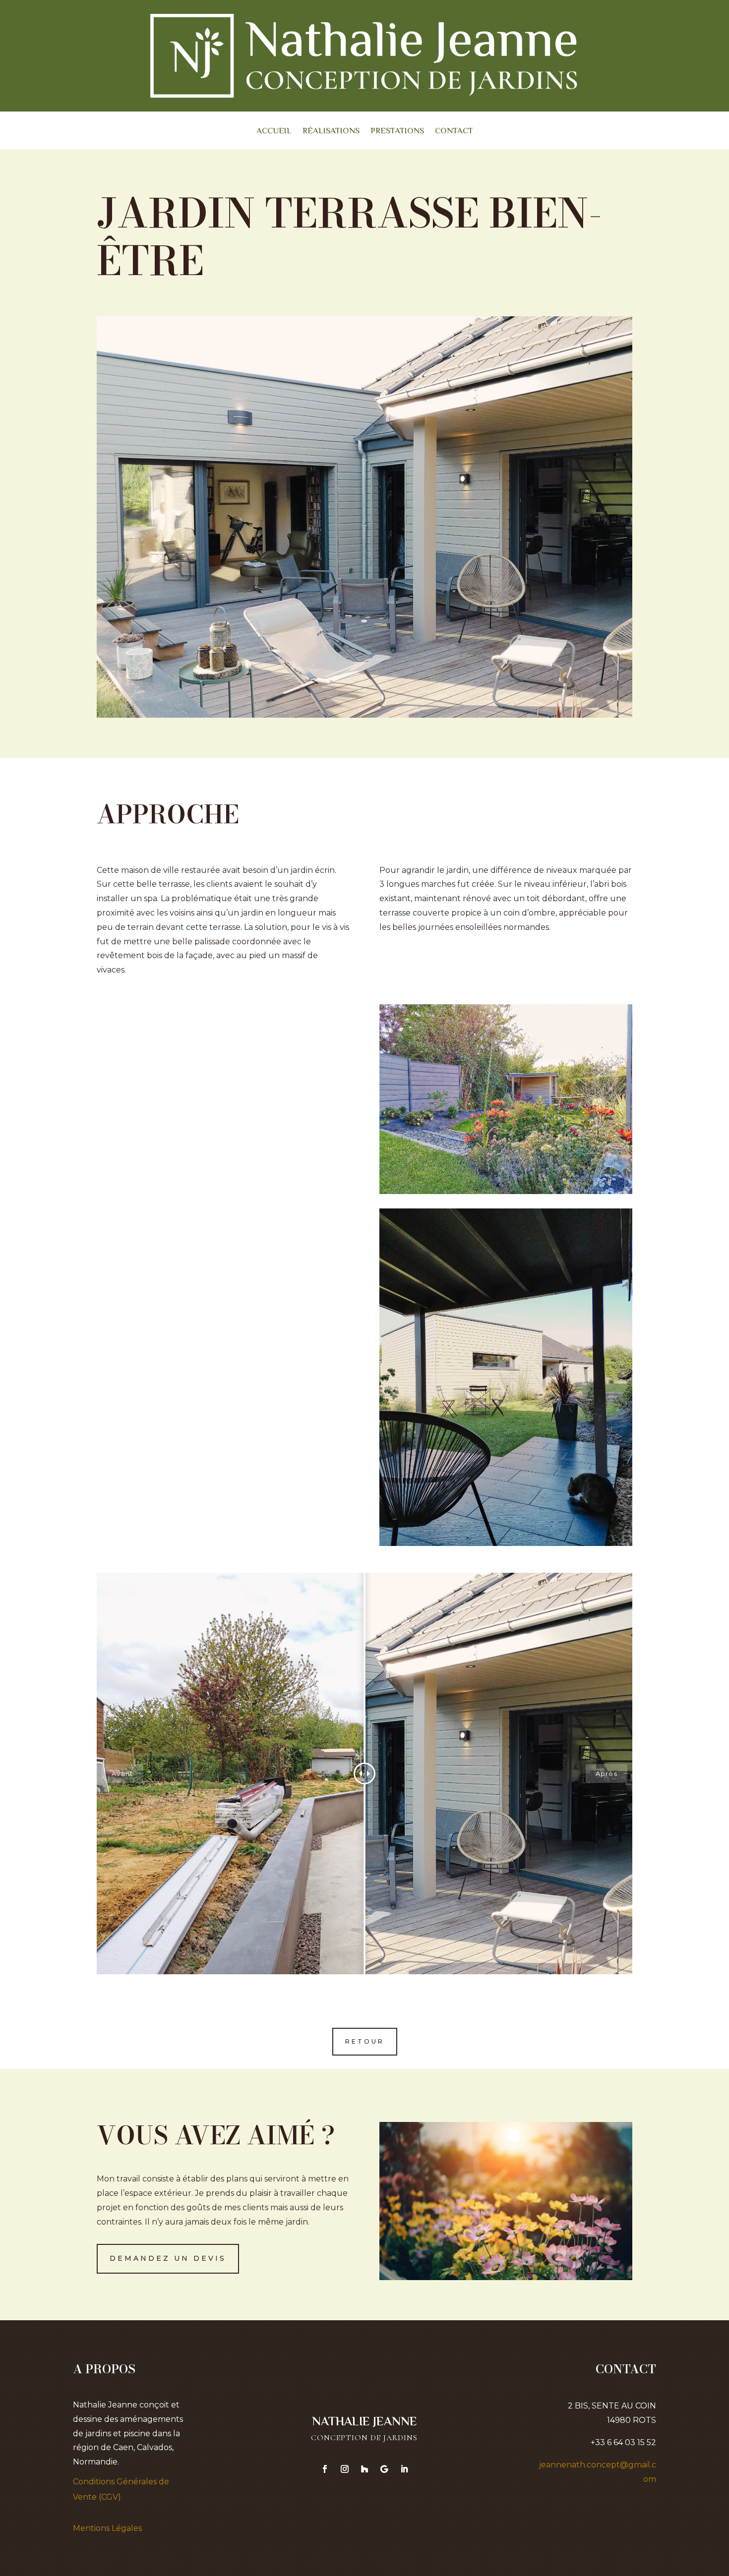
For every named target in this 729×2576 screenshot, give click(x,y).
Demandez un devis (168, 2258)
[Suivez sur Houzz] (364, 2469)
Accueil (274, 133)
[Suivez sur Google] (384, 2469)
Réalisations (331, 133)
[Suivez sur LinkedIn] (404, 2469)
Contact (454, 133)
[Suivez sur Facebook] (325, 2469)
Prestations (397, 133)
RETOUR (365, 2041)
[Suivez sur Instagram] (345, 2469)
